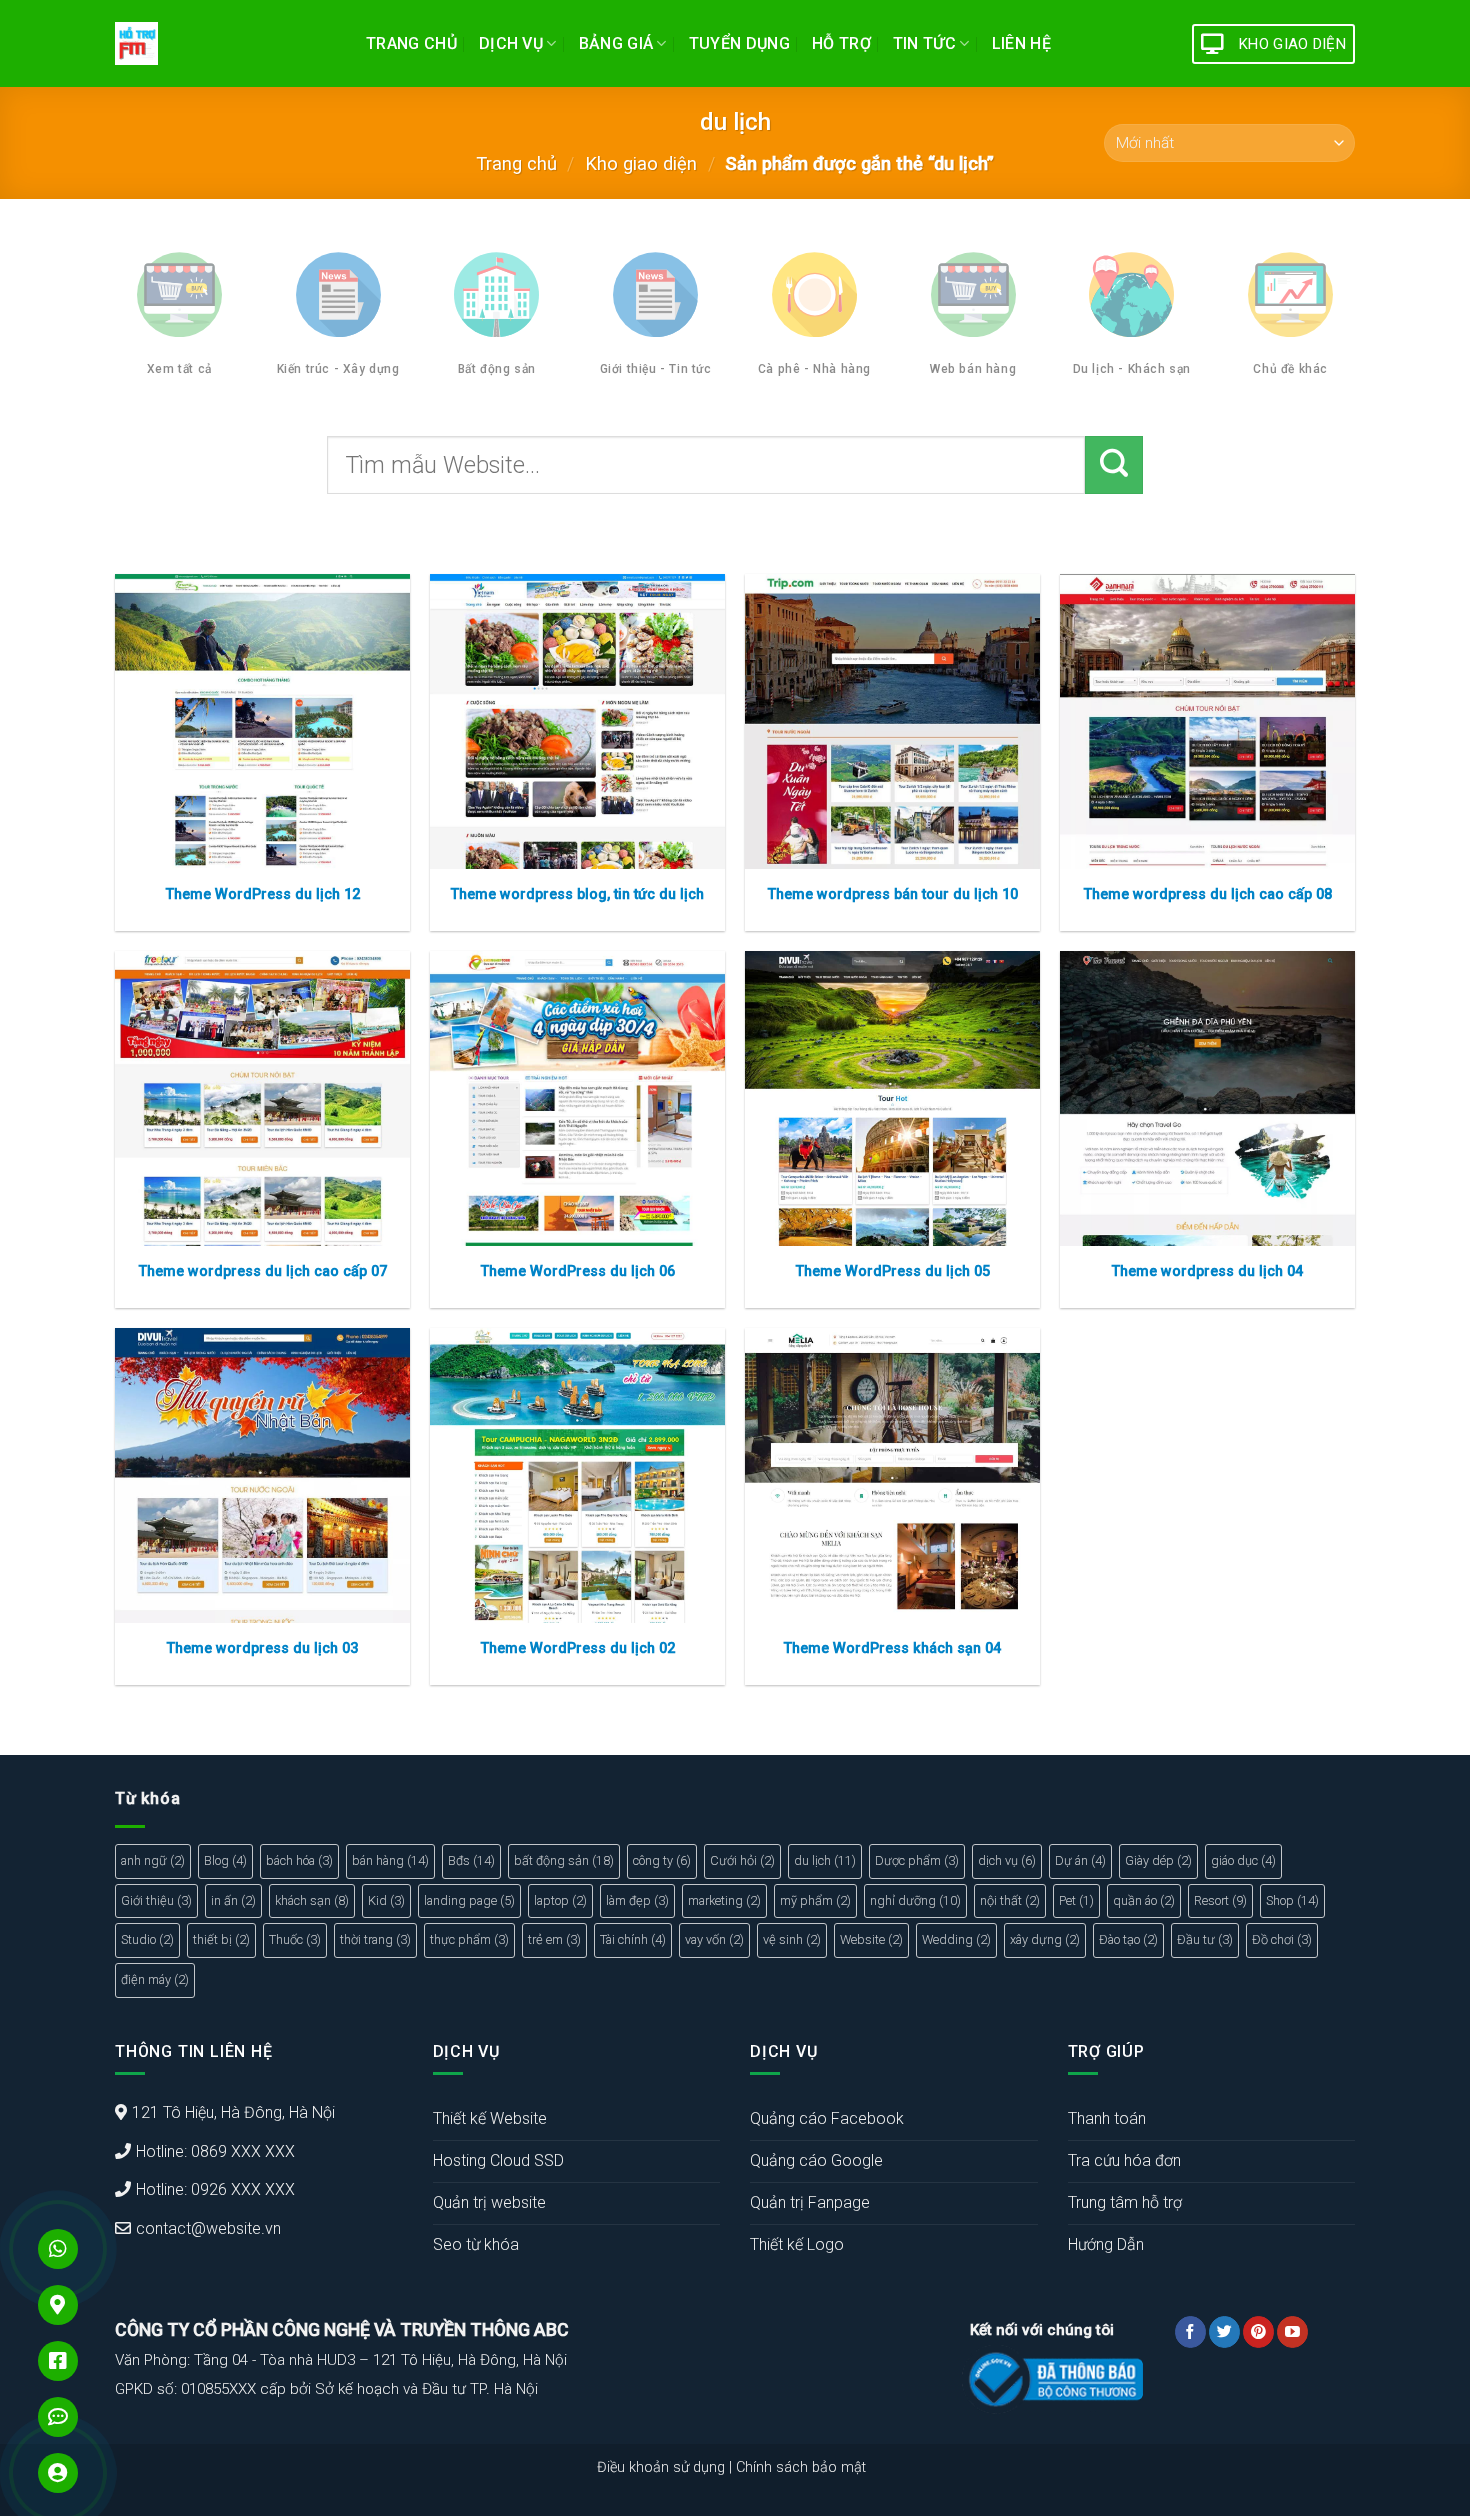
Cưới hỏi (742, 1860)
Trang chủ (411, 43)
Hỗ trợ (841, 43)
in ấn (233, 1900)
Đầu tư (1205, 1939)
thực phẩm (469, 1939)
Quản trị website (489, 2202)
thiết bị (221, 1939)
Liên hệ (1021, 43)
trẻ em (554, 1939)
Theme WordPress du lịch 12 (263, 894)
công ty (662, 1860)
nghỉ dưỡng (915, 1900)
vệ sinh (792, 1939)
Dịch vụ (511, 43)
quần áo (1144, 1900)
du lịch (825, 1860)
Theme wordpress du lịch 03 (262, 1648)
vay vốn (714, 1939)
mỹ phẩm (815, 1900)
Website (871, 1939)
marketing (724, 1900)
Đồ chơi (1282, 1939)
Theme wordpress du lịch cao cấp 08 (1208, 894)
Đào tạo (1128, 1939)
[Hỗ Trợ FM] (225, 43)
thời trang (375, 1939)
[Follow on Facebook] (1190, 2332)
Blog (225, 1860)
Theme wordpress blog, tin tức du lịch (577, 894)
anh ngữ (153, 1860)
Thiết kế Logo (797, 2244)
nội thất (1010, 1900)
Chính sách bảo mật (801, 2467)
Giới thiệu (156, 1900)
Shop (1292, 1900)
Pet (1076, 1900)
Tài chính (633, 1939)
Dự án (1080, 1860)
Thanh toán (1107, 2118)
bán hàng (390, 1860)
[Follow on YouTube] (1292, 2332)
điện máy (155, 1979)
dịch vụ (1007, 1860)
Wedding (956, 1939)
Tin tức (924, 43)
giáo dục (1243, 1860)
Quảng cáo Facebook (827, 2118)
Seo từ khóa (476, 2244)
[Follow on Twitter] (1224, 2332)
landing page (469, 1900)
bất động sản (564, 1860)
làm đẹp (637, 1900)
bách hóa (299, 1860)
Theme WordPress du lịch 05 (893, 1271)
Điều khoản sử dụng (661, 2467)
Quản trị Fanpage (810, 2202)
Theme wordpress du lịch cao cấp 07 (263, 1271)
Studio (147, 1939)
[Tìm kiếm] (1114, 465)
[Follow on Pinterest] (1258, 2332)
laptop (560, 1900)
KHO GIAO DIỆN (1292, 44)
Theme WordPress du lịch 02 (578, 1648)
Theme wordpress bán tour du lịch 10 (893, 894)
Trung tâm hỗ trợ (1125, 2202)
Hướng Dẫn (1106, 2244)
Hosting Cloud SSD (498, 2160)
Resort (1220, 1900)
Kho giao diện (641, 163)
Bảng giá (616, 43)
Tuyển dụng (739, 43)
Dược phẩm (917, 1860)
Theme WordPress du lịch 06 (578, 1271)
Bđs (471, 1860)
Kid (386, 1900)
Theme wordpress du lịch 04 (1207, 1271)
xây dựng (1045, 1939)
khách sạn (312, 1900)
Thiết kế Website (490, 2118)
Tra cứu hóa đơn (1124, 2160)
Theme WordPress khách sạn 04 (892, 1648)
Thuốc (295, 1939)
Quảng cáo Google (816, 2160)
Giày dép (1158, 1860)
